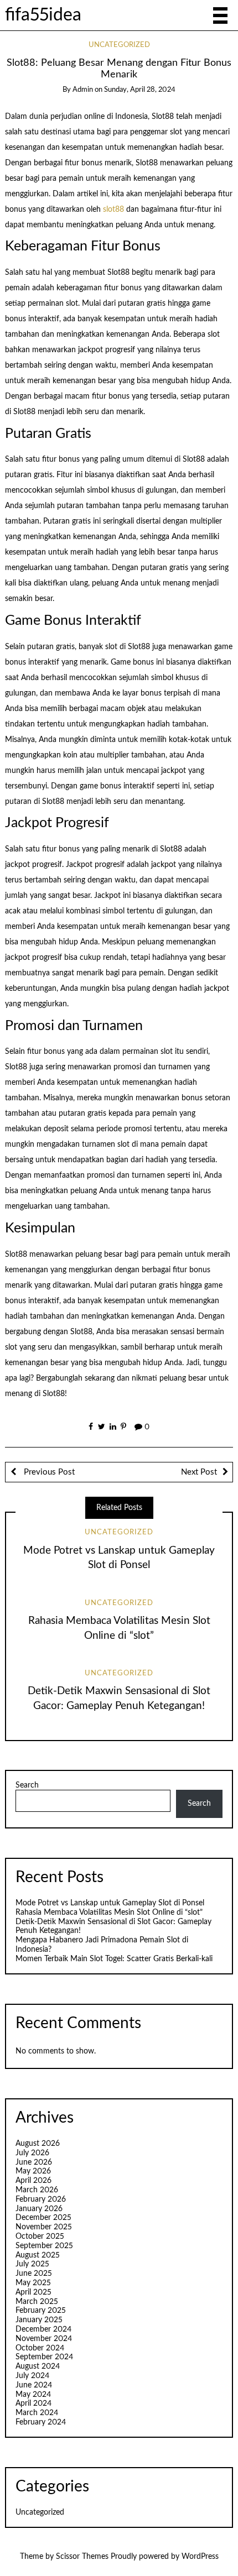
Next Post (199, 1472)
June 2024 (34, 2385)
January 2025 (39, 2320)
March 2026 (37, 2190)
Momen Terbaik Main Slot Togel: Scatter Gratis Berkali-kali (114, 1959)
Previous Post (48, 1472)
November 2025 (44, 2227)
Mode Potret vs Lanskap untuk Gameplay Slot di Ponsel (110, 1903)
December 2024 (43, 2329)
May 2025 (33, 2283)
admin (83, 90)
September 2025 (44, 2246)
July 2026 (32, 2153)
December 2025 (43, 2218)
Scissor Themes (82, 2557)
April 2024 (33, 2403)
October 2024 (40, 2348)
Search (27, 1785)
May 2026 (33, 2171)
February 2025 (41, 2311)
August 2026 (38, 2144)
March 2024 (37, 2413)
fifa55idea (43, 15)
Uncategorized (119, 45)
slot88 (113, 210)
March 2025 (37, 2302)
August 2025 (38, 2255)
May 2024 (33, 2395)
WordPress (200, 2557)
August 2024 (38, 2366)
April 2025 (33, 2292)
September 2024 (44, 2357)
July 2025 (32, 2264)
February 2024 (41, 2422)
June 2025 (34, 2274)
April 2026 (33, 2181)
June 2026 (34, 2162)
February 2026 (41, 2199)
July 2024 (32, 2376)
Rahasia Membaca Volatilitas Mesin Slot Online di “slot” (109, 1913)
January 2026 (39, 2209)
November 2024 (44, 2339)
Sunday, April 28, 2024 (140, 90)
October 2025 (40, 2237)
